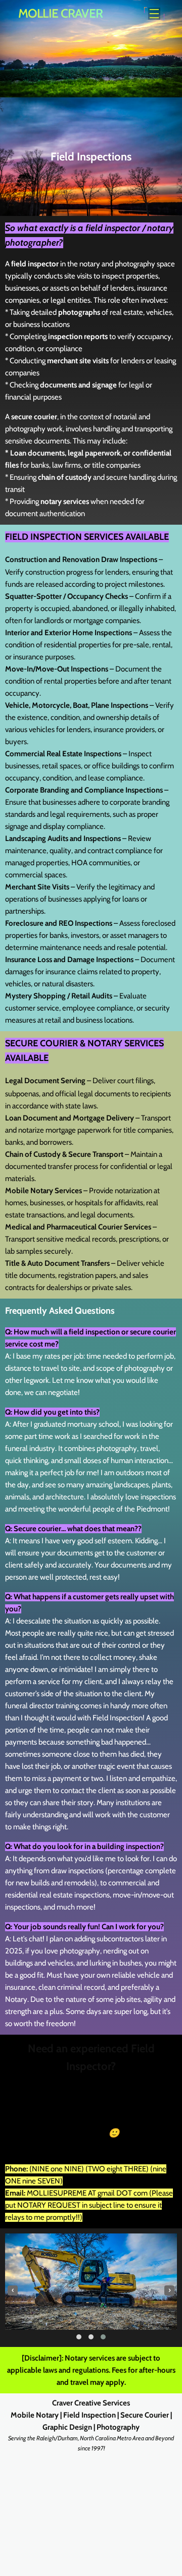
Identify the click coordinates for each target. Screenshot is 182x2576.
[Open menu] (154, 13)
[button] (79, 2337)
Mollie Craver (61, 13)
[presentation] (13, 2290)
